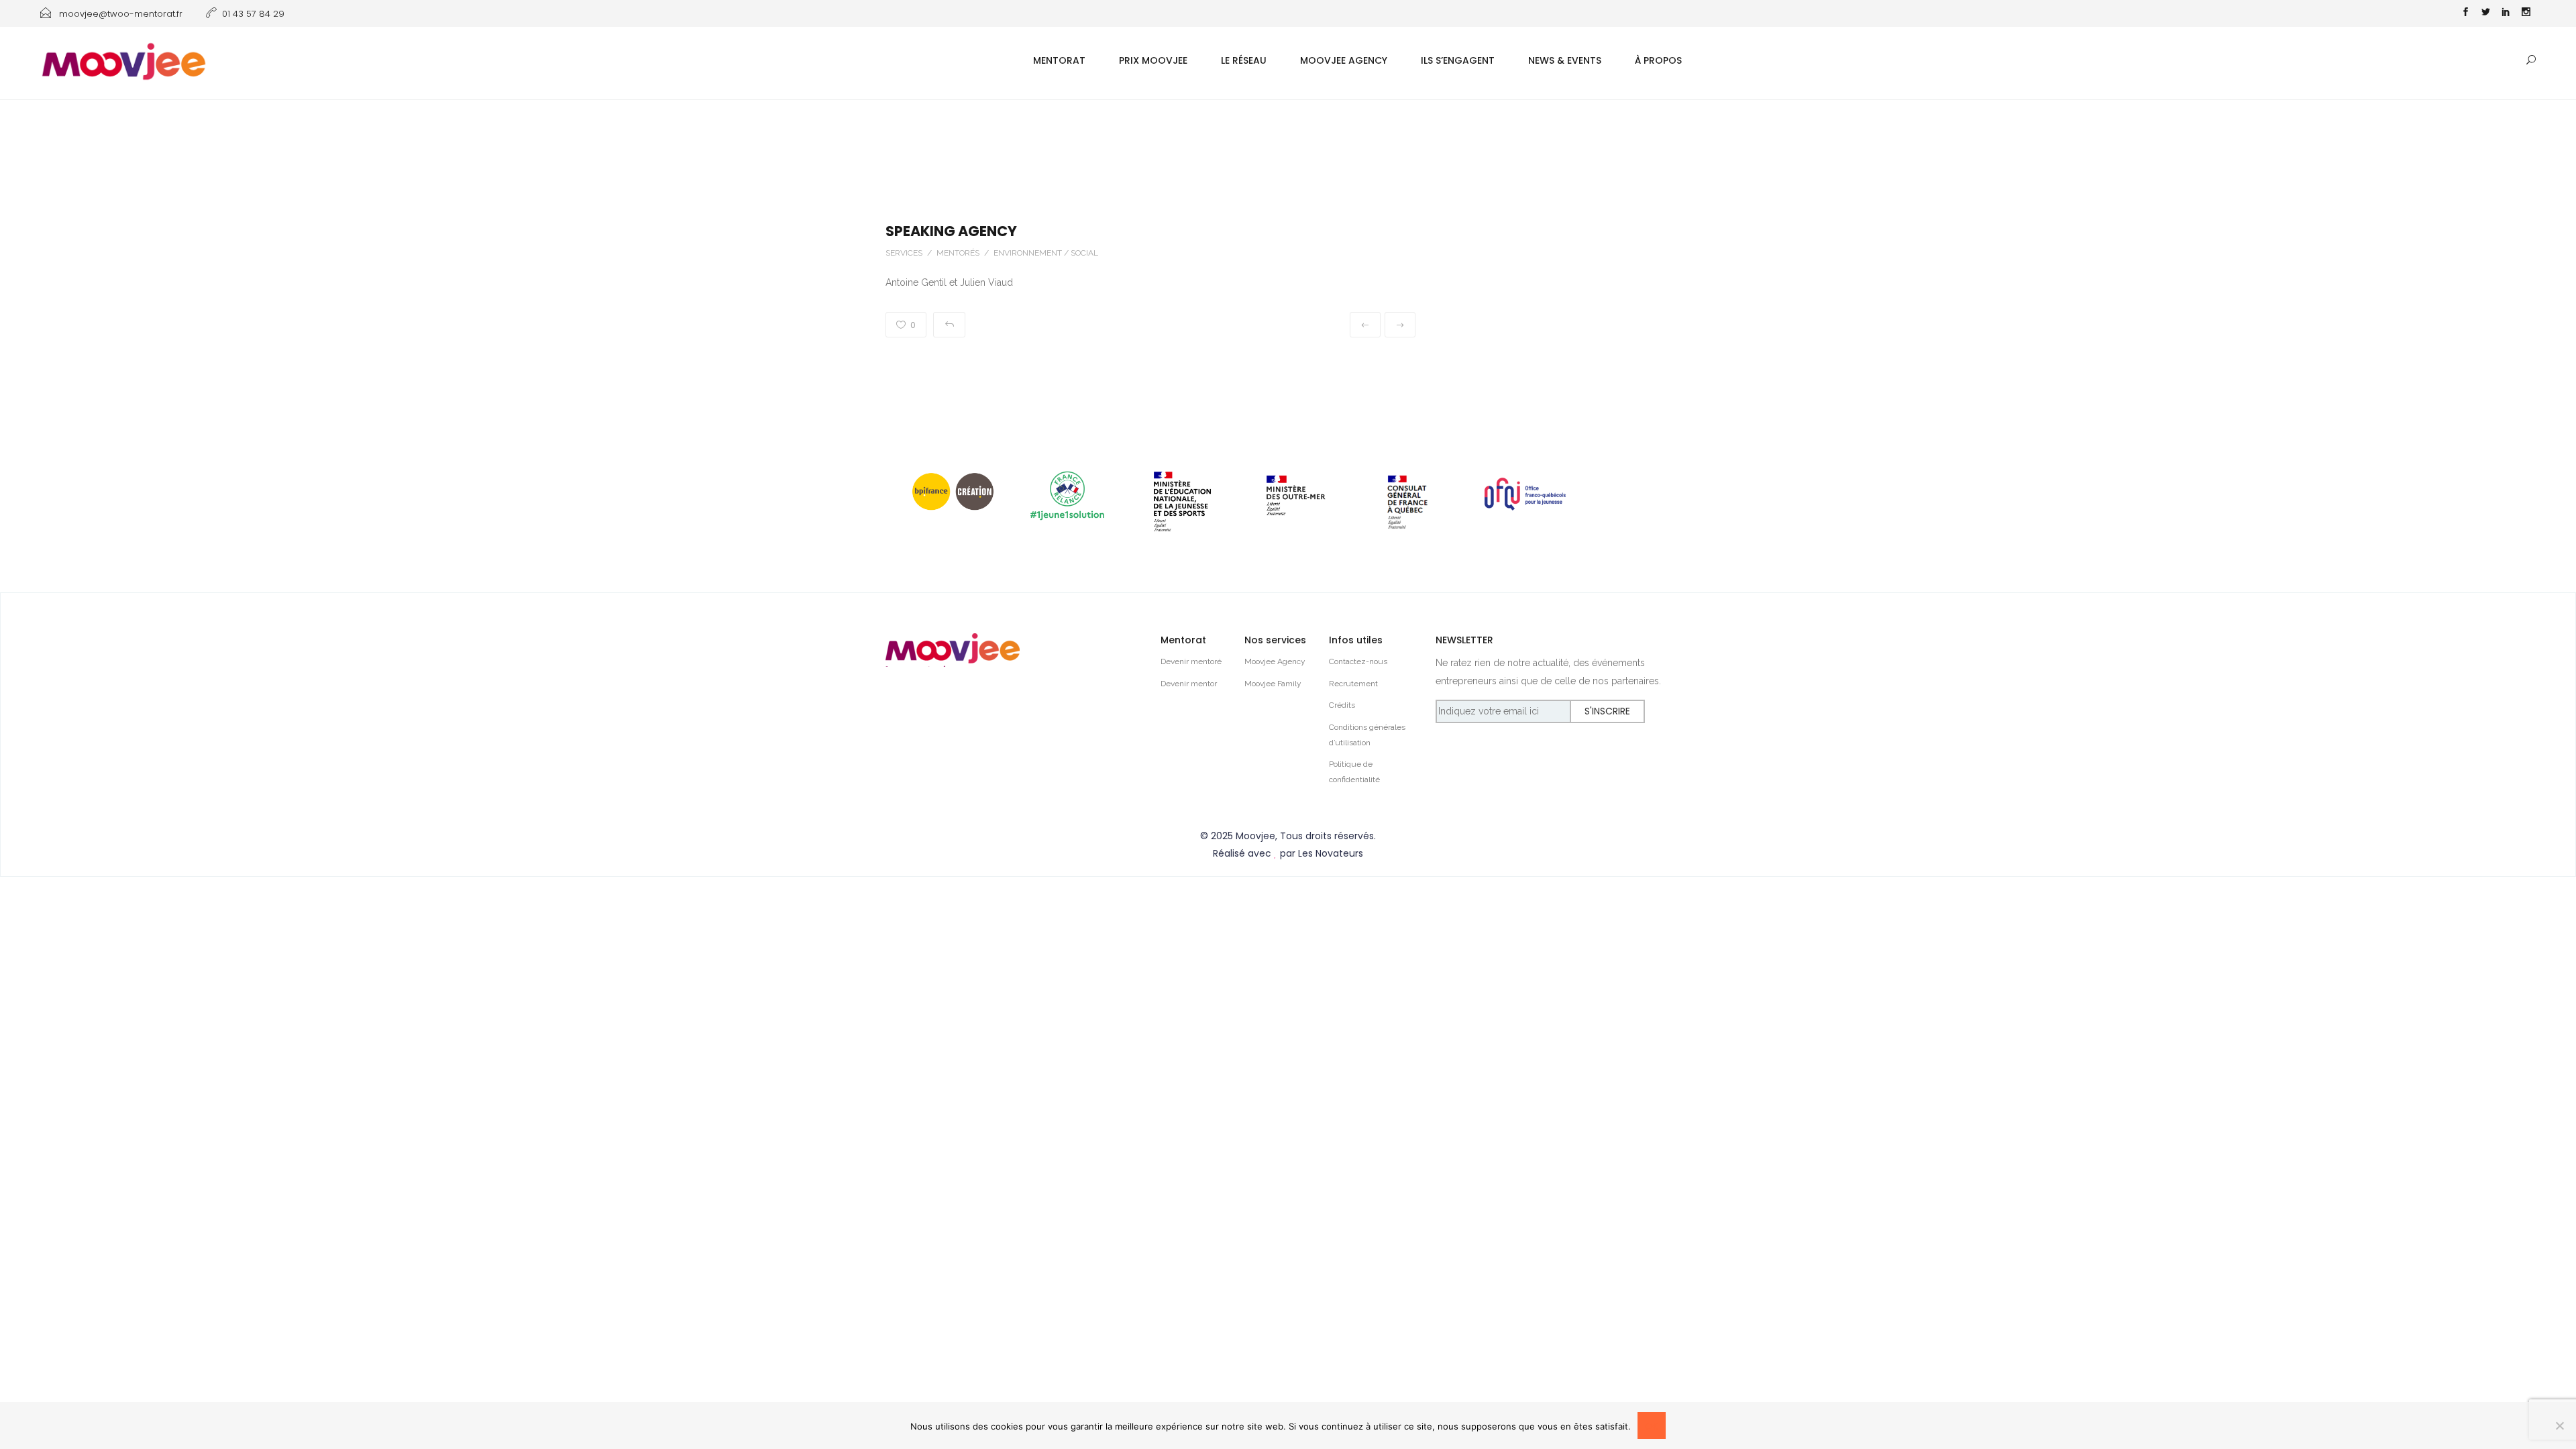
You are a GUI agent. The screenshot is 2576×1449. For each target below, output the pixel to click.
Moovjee (1255, 836)
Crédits (1342, 705)
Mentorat (1059, 60)
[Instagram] (2526, 13)
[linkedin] (2506, 13)
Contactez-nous (1358, 661)
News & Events (1565, 60)
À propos (1658, 60)
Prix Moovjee (1153, 60)
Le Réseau (1244, 60)
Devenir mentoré (1191, 661)
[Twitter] (2485, 13)
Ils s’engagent (1458, 60)
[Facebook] (2465, 13)
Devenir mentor (1189, 684)
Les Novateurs (1331, 853)
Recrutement (1353, 684)
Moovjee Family (1273, 684)
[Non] (2559, 1426)
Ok (1652, 1426)
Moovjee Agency (1344, 60)
